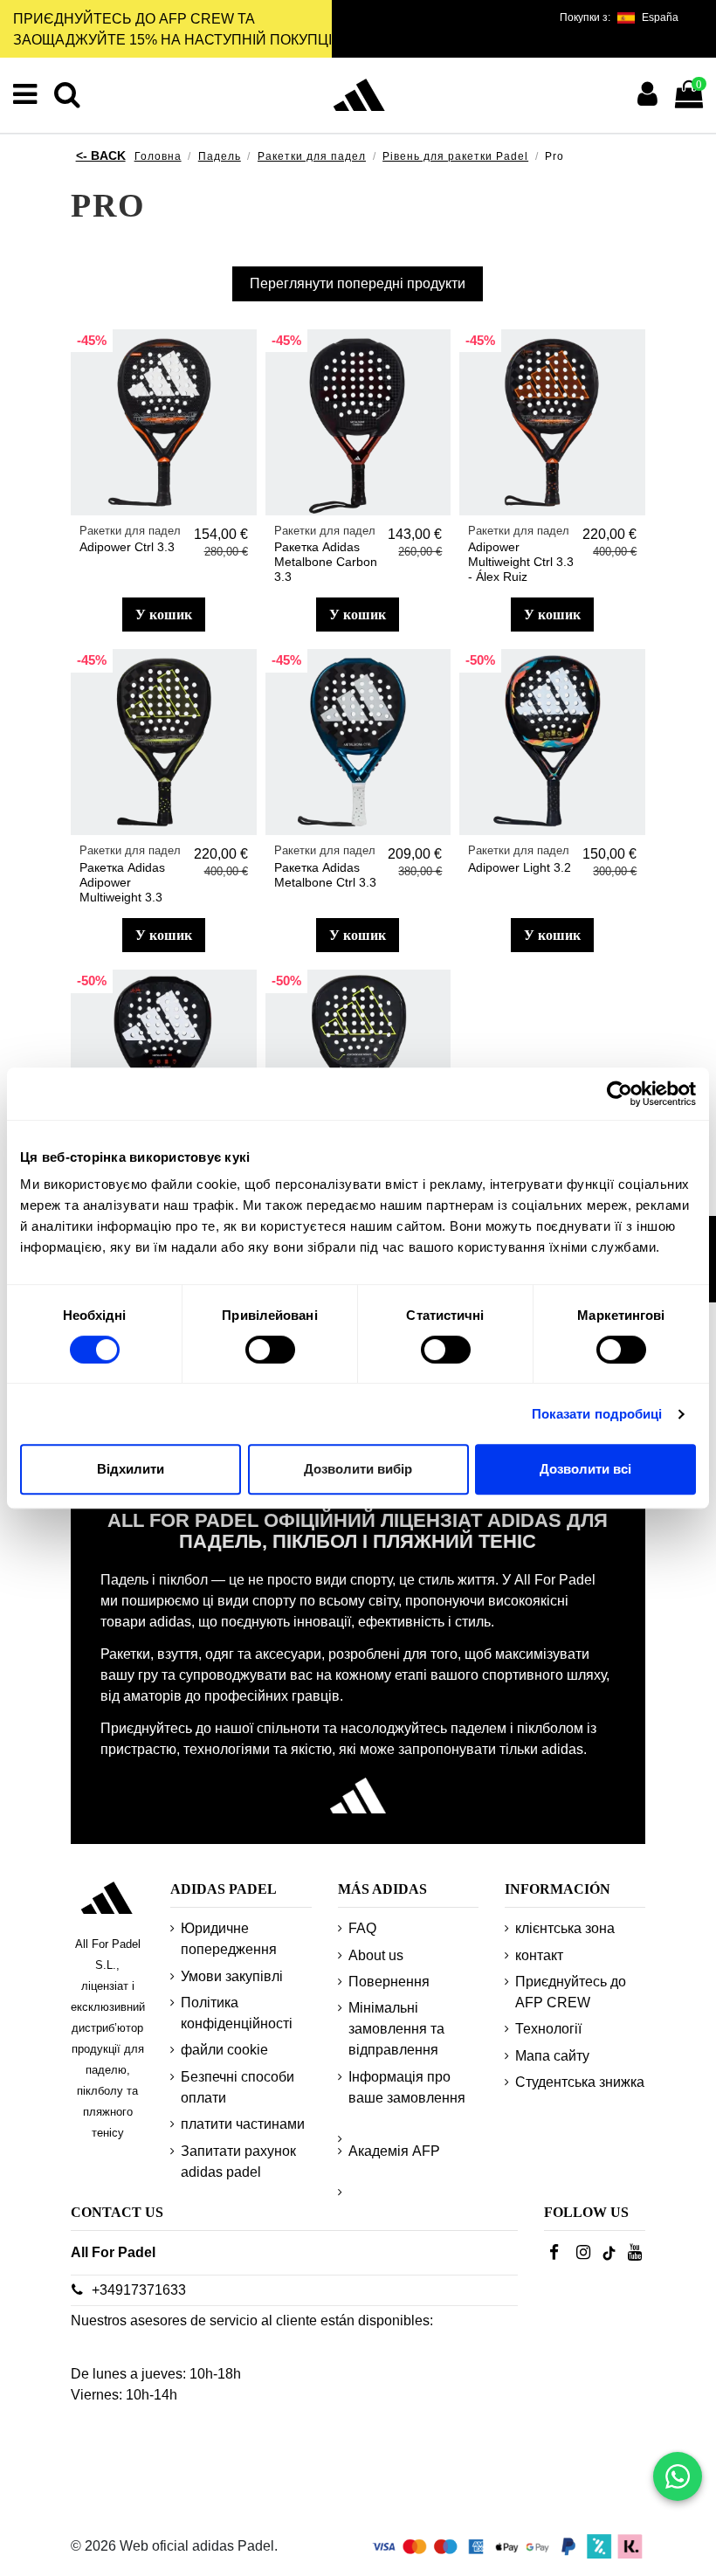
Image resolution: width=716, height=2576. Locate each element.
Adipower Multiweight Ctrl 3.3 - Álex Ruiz (521, 562)
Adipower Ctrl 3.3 (127, 547)
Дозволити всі (585, 1469)
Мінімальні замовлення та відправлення (396, 2029)
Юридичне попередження (229, 1939)
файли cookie (224, 2050)
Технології (548, 2029)
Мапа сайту (552, 2056)
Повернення (389, 1982)
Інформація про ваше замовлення (407, 2087)
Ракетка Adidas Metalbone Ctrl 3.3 (325, 875)
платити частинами (243, 2124)
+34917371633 (139, 2290)
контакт (539, 1955)
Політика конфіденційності (237, 2013)
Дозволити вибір (358, 1469)
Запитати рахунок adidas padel (238, 2162)
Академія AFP (394, 2151)
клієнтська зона (565, 1928)
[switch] (270, 1350)
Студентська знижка (580, 2082)
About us (376, 1955)
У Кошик (164, 615)
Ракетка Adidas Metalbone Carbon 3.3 (326, 562)
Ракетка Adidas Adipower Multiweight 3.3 (122, 882)
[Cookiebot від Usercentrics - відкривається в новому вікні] (620, 1094)
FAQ (362, 1928)
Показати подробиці (597, 1414)
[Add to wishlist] (243, 357)
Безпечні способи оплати (238, 2087)
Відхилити (131, 1469)
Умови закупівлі (232, 1976)
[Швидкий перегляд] (243, 390)
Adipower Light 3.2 (520, 867)
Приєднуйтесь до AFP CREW (571, 1992)
